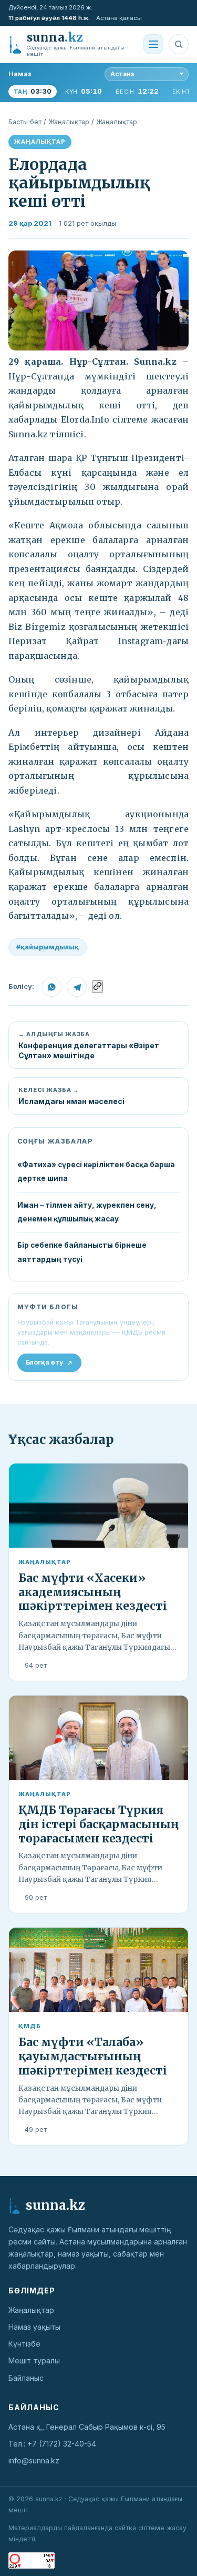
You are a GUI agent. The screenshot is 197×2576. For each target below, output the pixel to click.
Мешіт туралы (34, 2361)
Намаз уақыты (34, 2327)
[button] (98, 300)
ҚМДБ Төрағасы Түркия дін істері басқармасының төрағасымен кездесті (98, 1824)
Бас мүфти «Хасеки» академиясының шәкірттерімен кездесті (93, 1592)
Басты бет (25, 122)
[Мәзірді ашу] (153, 44)
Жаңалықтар (69, 122)
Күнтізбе (24, 2344)
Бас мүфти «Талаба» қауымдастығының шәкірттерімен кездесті (93, 2056)
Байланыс (26, 2378)
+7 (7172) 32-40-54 (62, 2444)
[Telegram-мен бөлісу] (77, 987)
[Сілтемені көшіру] (97, 987)
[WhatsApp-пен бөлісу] (51, 987)
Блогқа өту (45, 1362)
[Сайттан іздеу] (179, 44)
